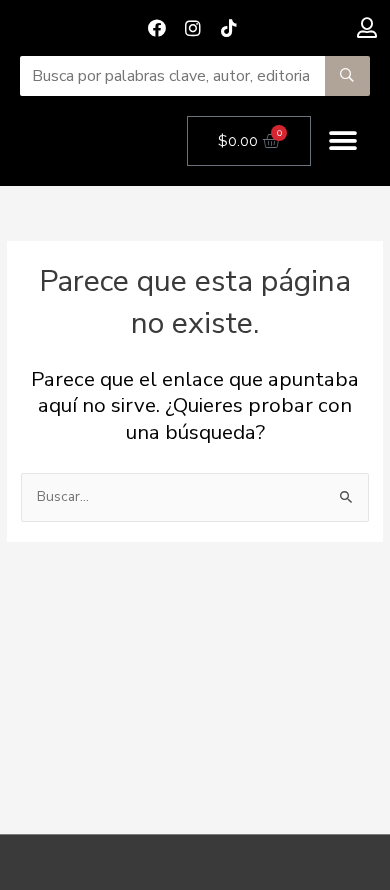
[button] (343, 141)
